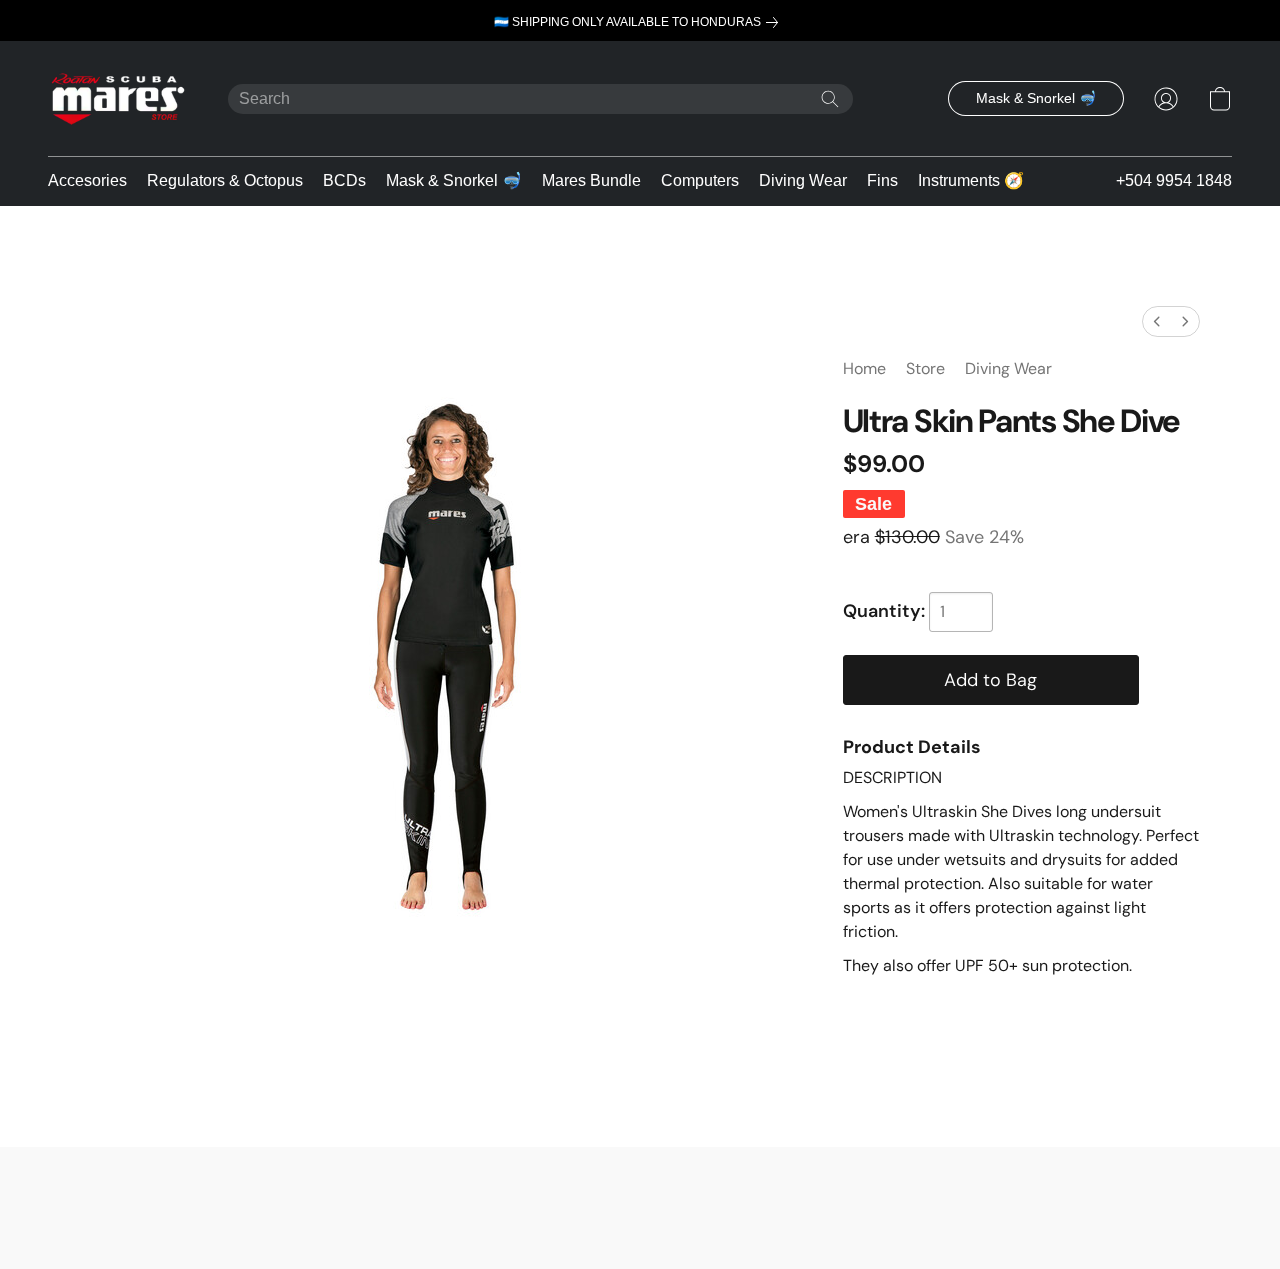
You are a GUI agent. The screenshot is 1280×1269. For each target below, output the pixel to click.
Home (864, 368)
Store (925, 368)
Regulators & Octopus (225, 180)
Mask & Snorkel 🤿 (454, 180)
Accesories (87, 180)
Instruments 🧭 (971, 180)
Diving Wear (803, 180)
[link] (640, 22)
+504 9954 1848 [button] (1174, 180)
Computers (700, 180)
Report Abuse (640, 1190)
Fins (882, 180)
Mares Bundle (591, 180)
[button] (118, 98)
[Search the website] (830, 99)
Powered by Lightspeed (640, 1219)
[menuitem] (1157, 321)
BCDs (344, 180)
